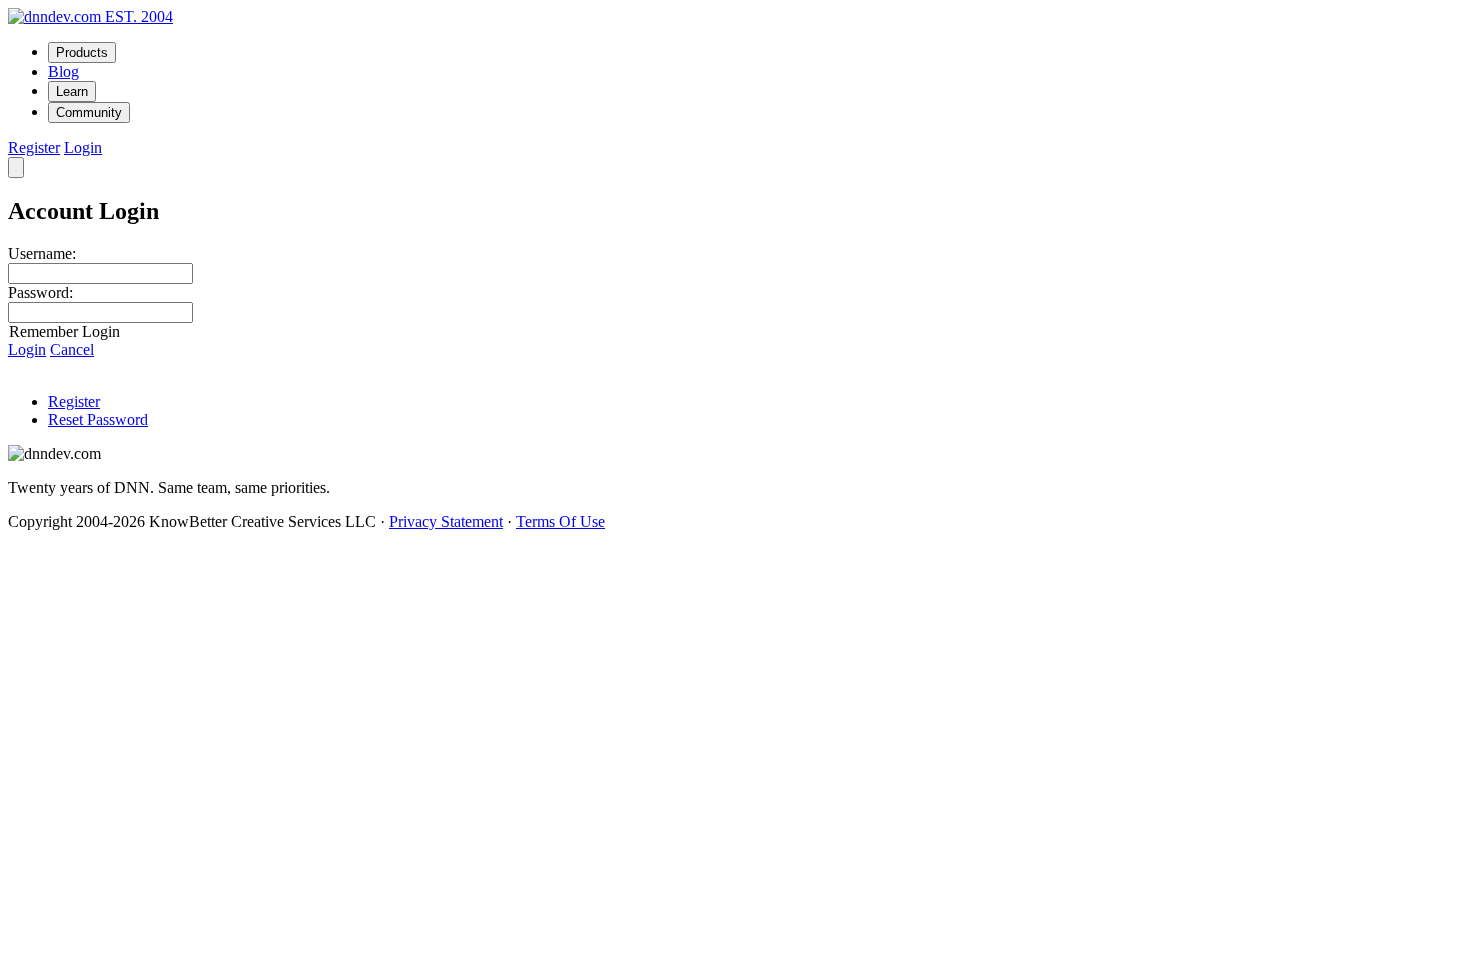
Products (82, 52)
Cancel (72, 349)
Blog (63, 71)
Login (83, 147)
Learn (72, 91)
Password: (40, 292)
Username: (42, 253)
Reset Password (98, 419)
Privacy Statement (446, 521)
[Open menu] (16, 167)
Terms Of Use (560, 521)
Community (89, 112)
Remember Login (64, 331)
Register (34, 147)
